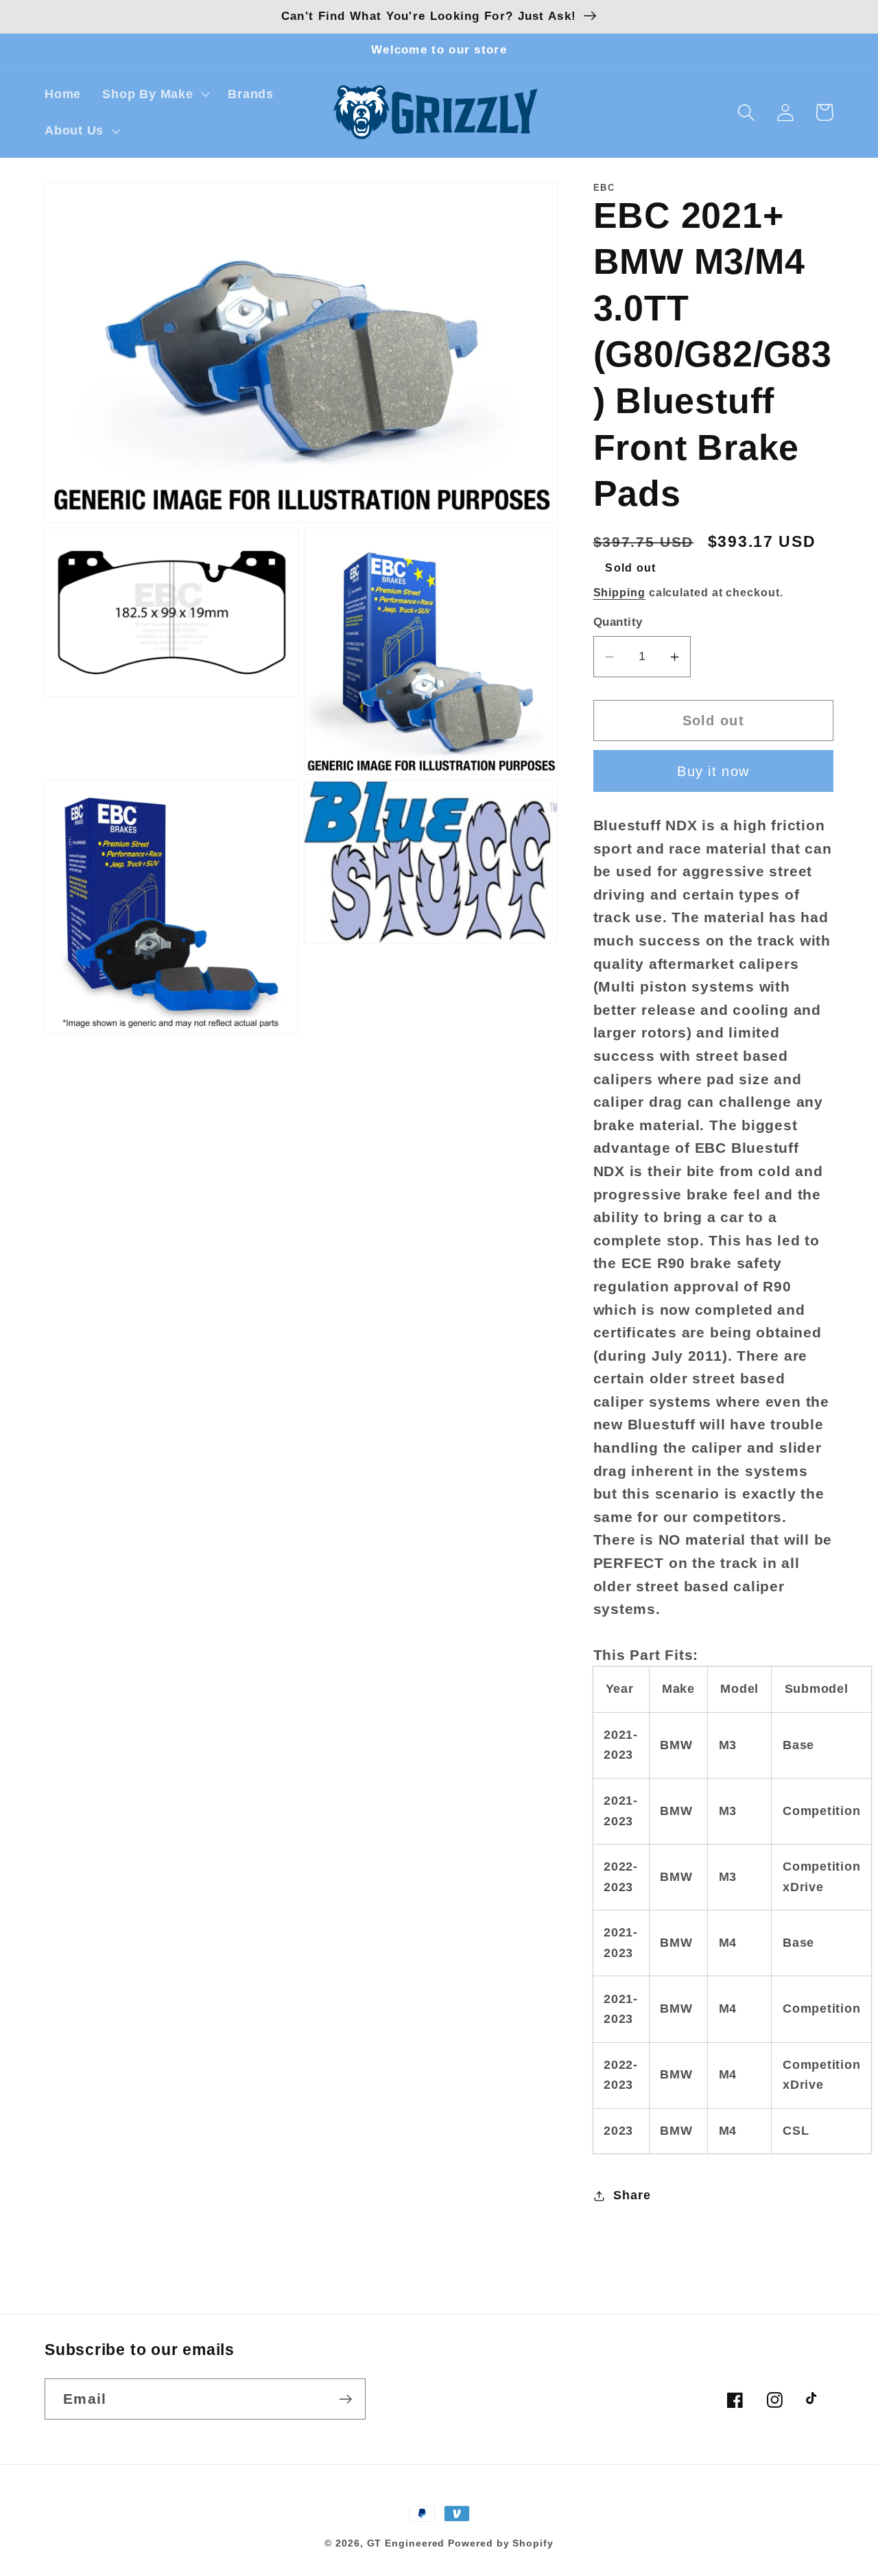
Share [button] (632, 2195)
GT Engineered (406, 2543)
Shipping (619, 593)
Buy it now (713, 771)
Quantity (618, 623)
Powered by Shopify (500, 2543)
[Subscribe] (345, 2399)
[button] (155, 94)
